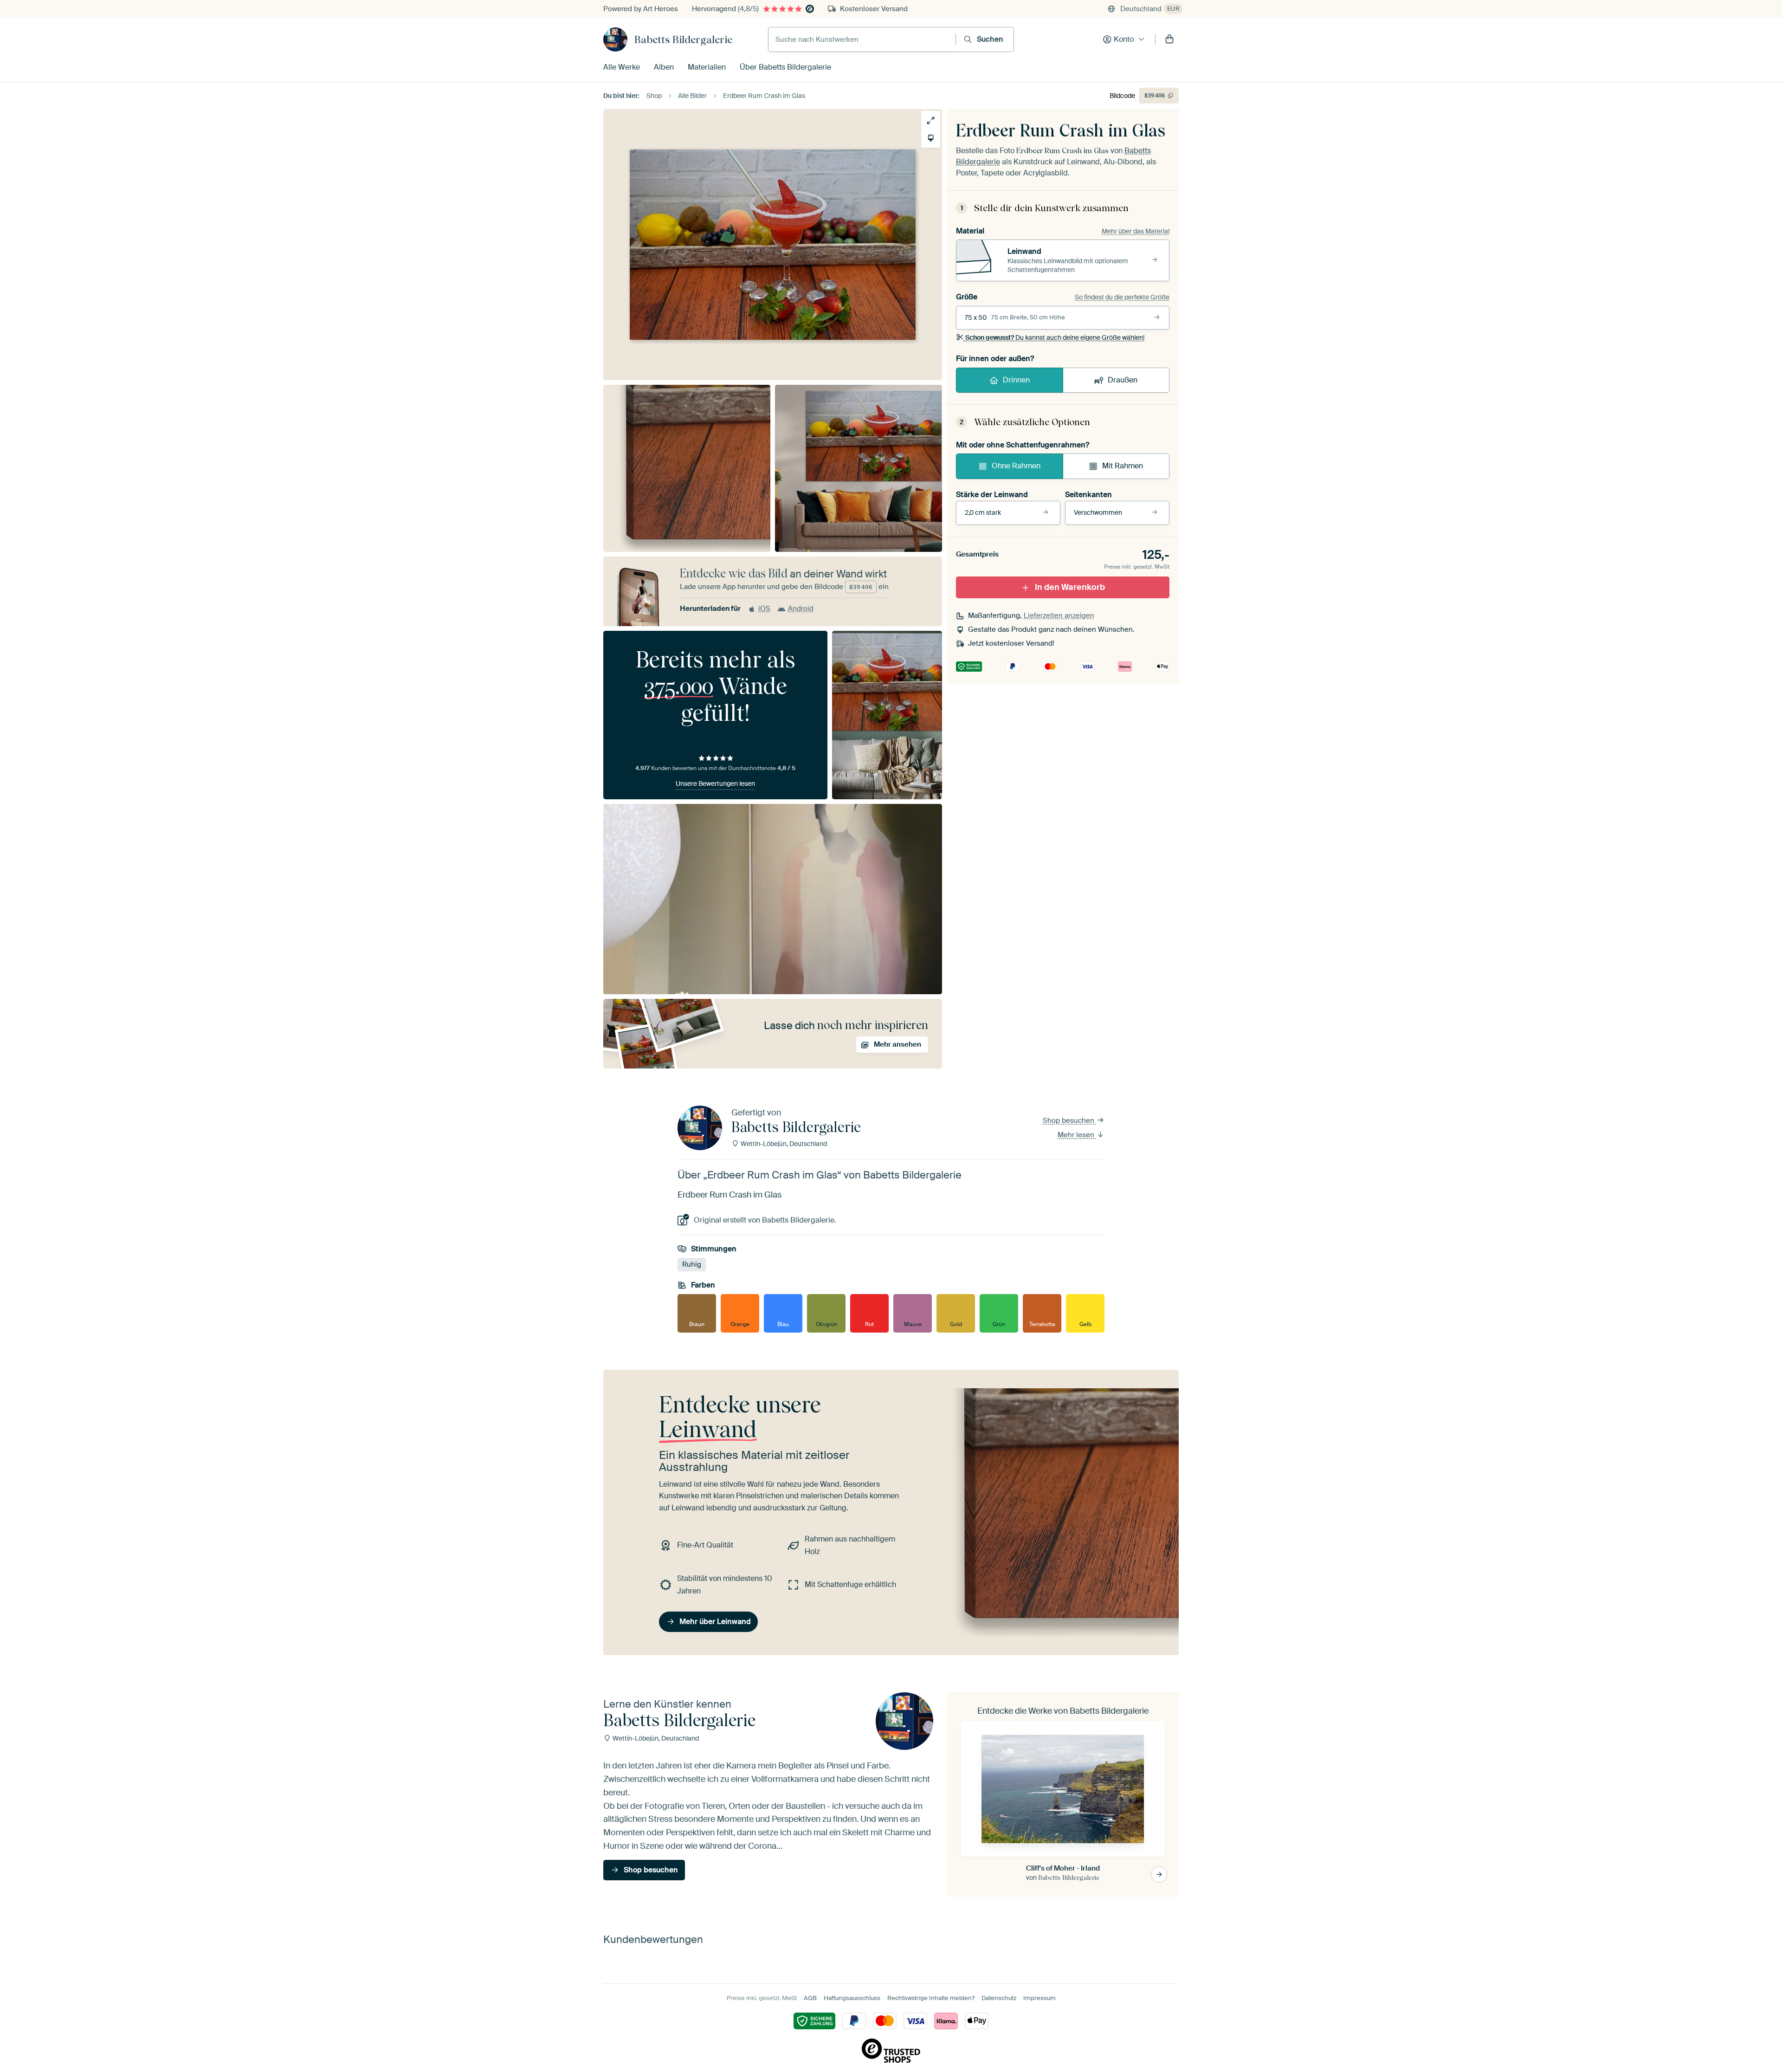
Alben (664, 67)
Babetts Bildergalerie (683, 39)
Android (801, 609)
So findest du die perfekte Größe (1122, 297)
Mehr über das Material (1136, 231)
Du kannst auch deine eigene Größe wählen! (1055, 337)
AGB (810, 1998)
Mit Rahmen (1123, 466)
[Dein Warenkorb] (1169, 39)
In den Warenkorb (1070, 587)
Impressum (1039, 1998)
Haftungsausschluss (852, 1998)
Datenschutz (999, 1998)
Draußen (1123, 380)
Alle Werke (622, 67)
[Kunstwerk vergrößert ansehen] (931, 120)
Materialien (707, 67)
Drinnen (1016, 380)
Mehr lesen (1077, 1135)
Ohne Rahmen (1016, 466)
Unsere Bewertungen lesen (715, 783)
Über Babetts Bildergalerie (785, 67)
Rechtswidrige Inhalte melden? (931, 1998)
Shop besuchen (1069, 1120)
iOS (764, 609)
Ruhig (692, 1264)
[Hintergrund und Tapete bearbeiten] (931, 138)
